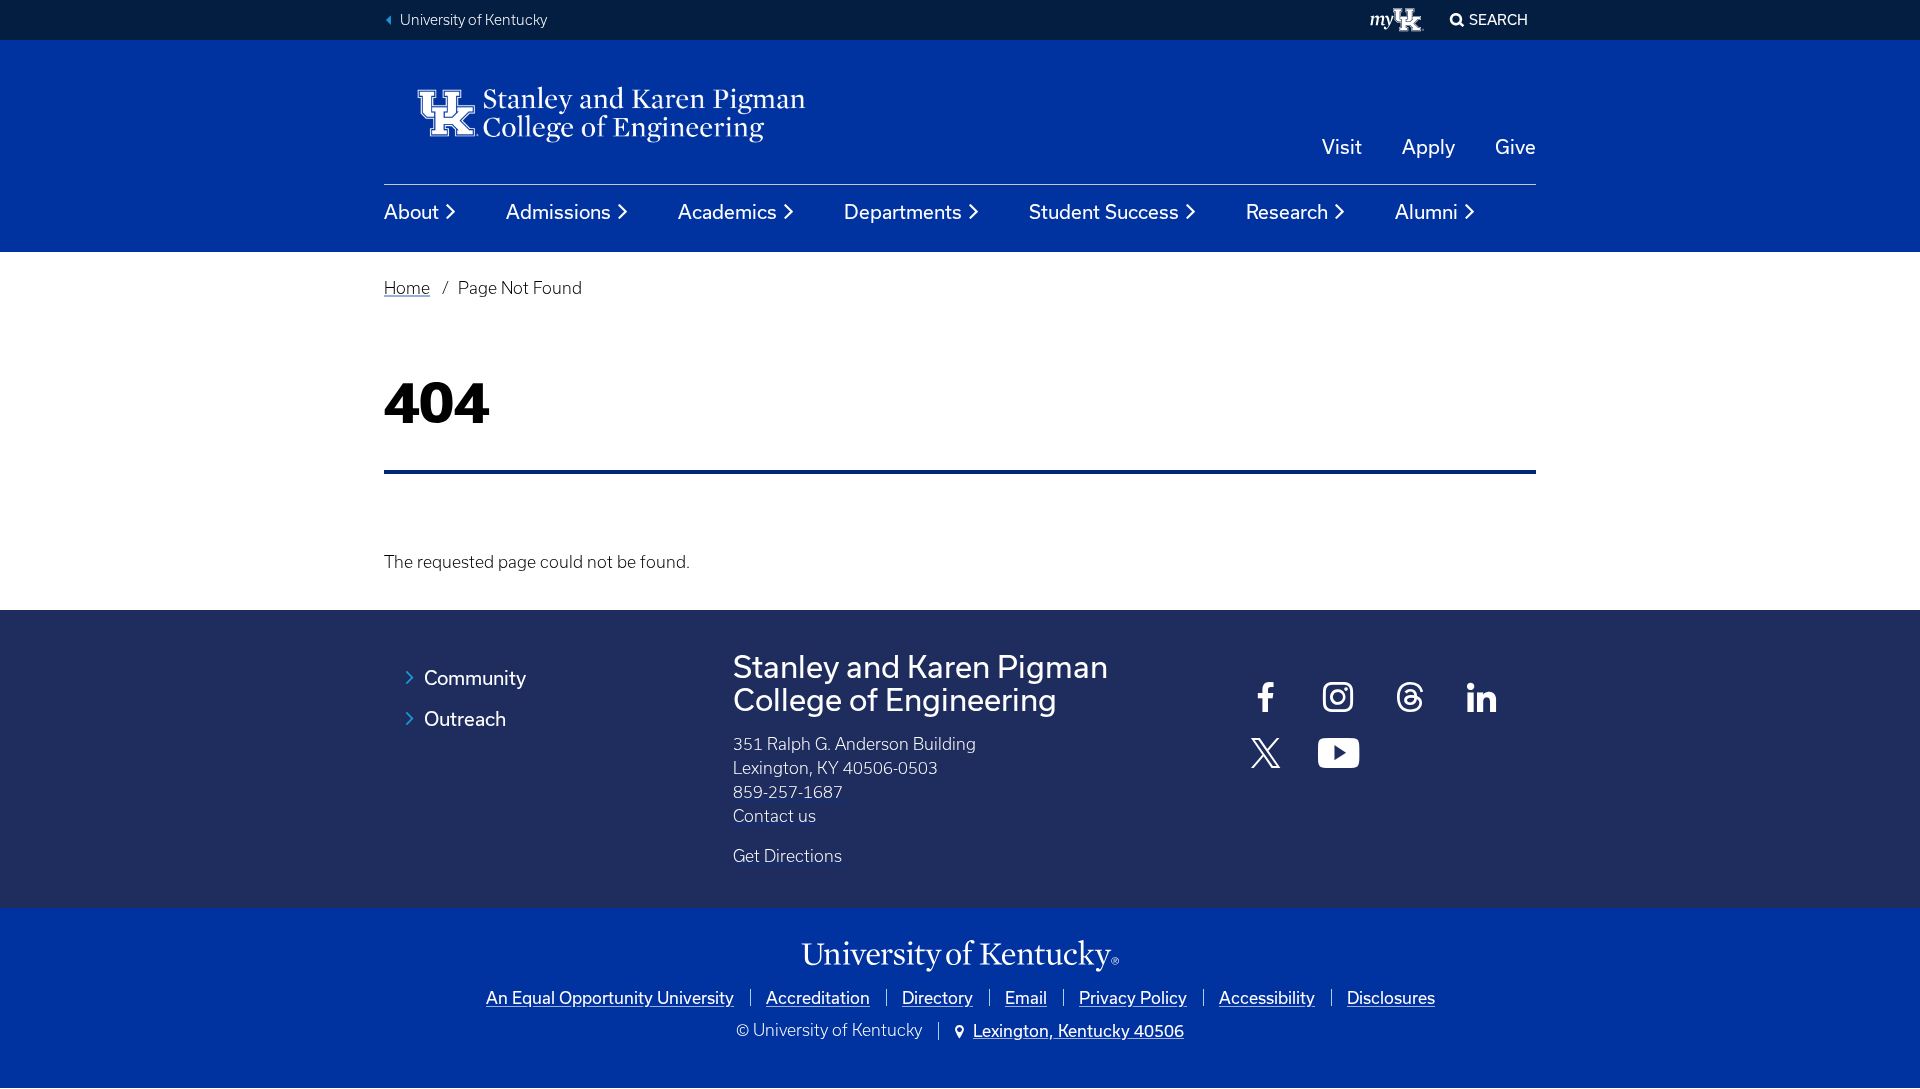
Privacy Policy (1133, 997)
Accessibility (1267, 997)
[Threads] (1410, 699)
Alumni (1426, 211)
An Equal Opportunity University (610, 997)
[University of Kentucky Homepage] (960, 956)
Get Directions (787, 856)
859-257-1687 (788, 792)
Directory (937, 997)
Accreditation (818, 997)
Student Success (1104, 211)
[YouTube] (1338, 755)
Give (1515, 146)
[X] (1266, 755)
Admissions (558, 211)
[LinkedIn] (1482, 699)
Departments (903, 211)
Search (1498, 19)
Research (1287, 211)
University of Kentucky (473, 20)
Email (1026, 997)
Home (407, 288)
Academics (727, 211)
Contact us (774, 816)
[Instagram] (1338, 699)
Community (475, 677)
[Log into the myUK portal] (1397, 20)
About (411, 211)
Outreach (465, 718)
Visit (1342, 146)
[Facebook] (1266, 699)
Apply (1428, 146)
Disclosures (1391, 997)
